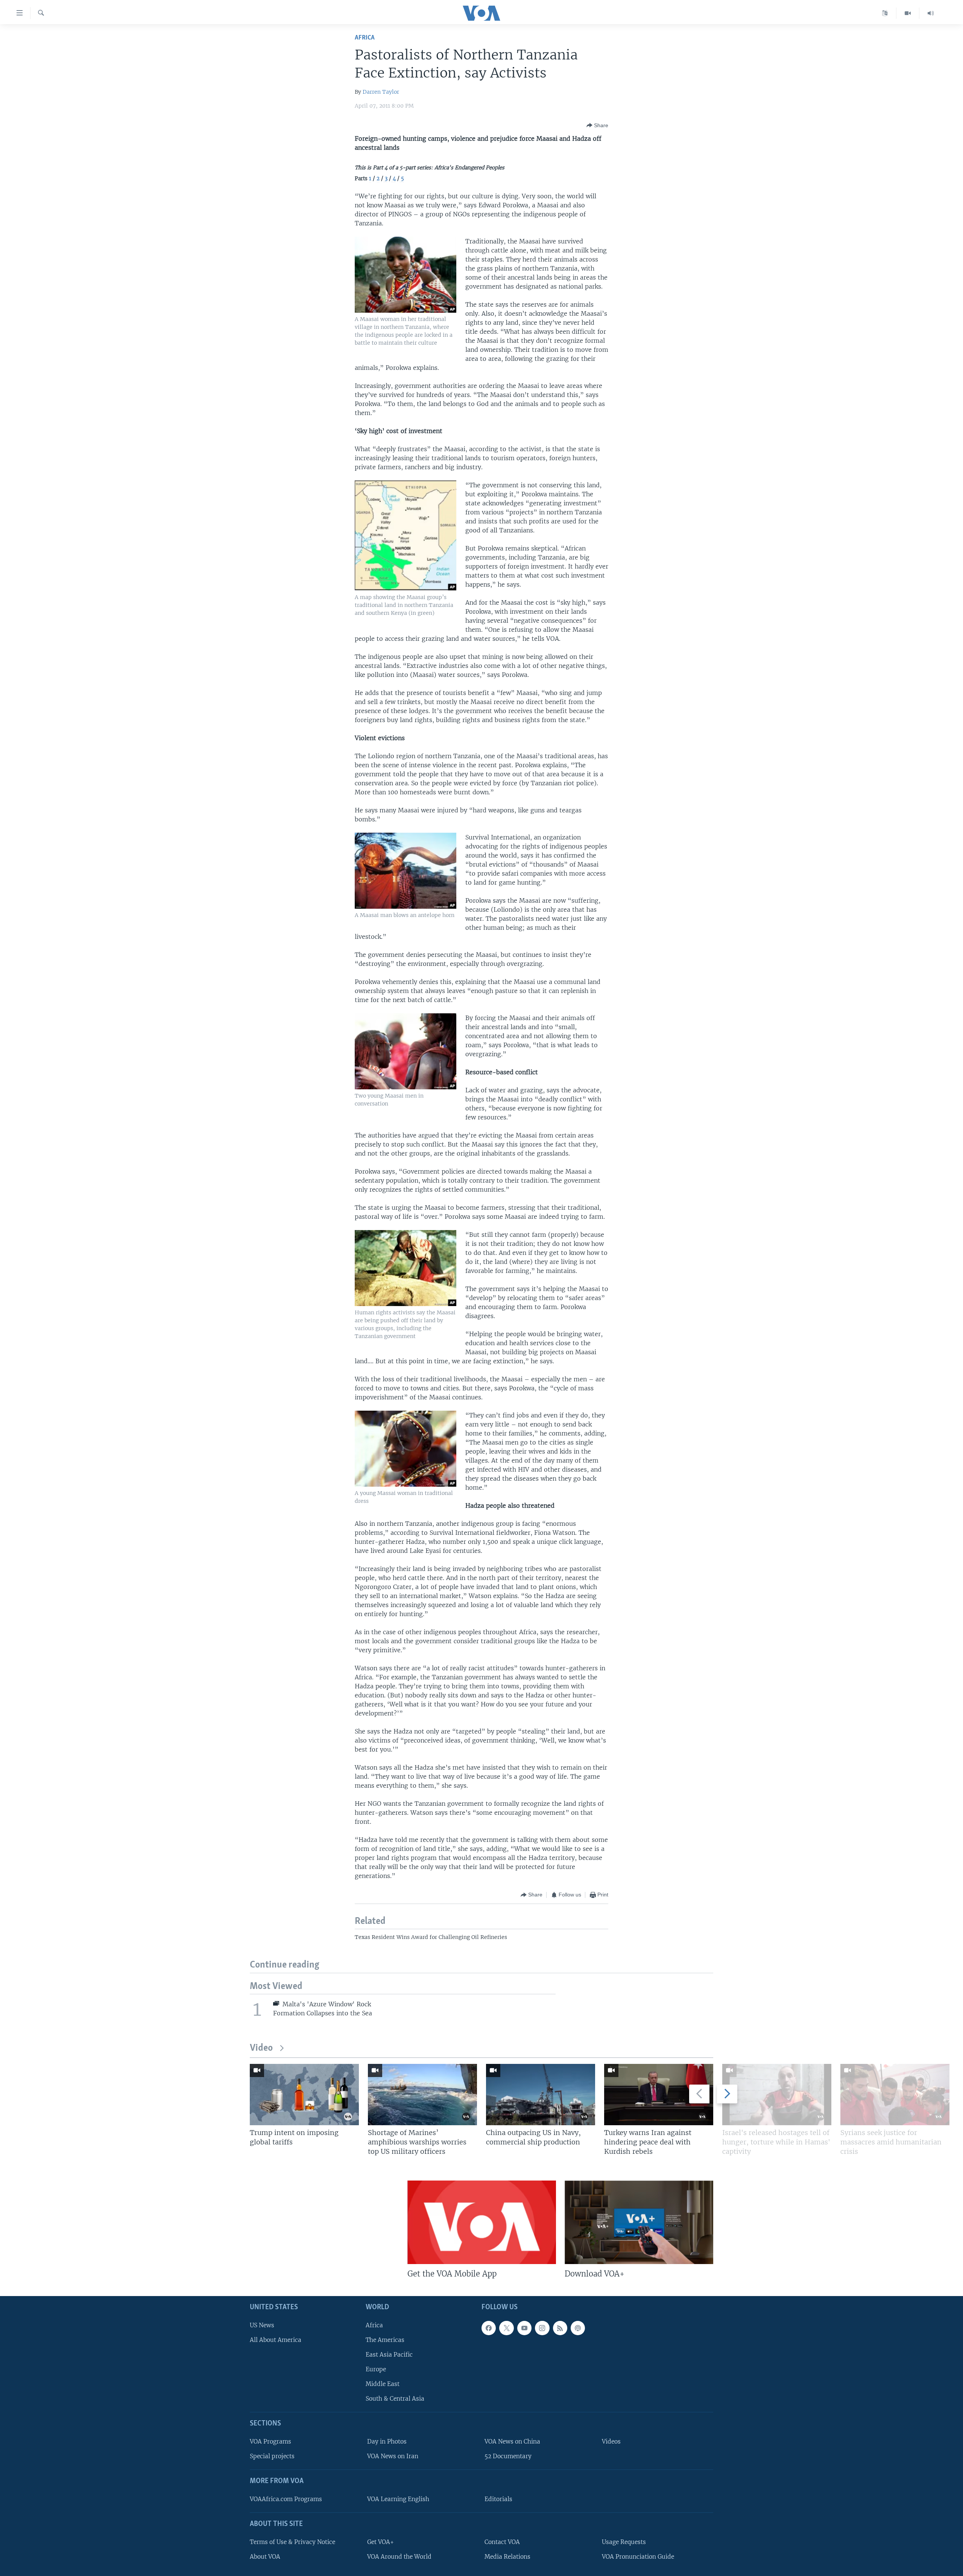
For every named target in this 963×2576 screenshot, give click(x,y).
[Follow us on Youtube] (524, 2328)
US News (262, 2325)
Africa (365, 38)
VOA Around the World (399, 2557)
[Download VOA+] (639, 2222)
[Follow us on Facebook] (489, 2328)
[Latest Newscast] (931, 13)
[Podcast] (578, 2328)
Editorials (498, 2499)
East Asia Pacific (389, 2355)
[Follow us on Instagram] (542, 2328)
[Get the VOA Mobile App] (482, 2222)
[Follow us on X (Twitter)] (506, 2328)
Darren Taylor (381, 92)
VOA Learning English (398, 2499)
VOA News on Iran (393, 2456)
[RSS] (560, 2328)
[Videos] (908, 13)
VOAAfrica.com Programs (286, 2499)
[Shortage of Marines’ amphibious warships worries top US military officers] (422, 2095)
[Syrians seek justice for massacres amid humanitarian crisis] (895, 2095)
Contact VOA (502, 2542)
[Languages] (885, 13)
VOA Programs (270, 2441)
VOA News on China (512, 2441)
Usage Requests (624, 2542)
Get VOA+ (380, 2542)
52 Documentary (508, 2456)
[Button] (597, 125)
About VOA (265, 2557)
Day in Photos (387, 2441)
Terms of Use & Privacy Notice (292, 2542)
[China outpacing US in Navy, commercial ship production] (541, 2095)
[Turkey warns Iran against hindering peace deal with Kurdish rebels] (659, 2095)
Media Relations (507, 2557)
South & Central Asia (395, 2399)
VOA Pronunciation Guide (638, 2557)
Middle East (383, 2384)
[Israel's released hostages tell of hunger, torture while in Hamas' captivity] (777, 2095)
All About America (276, 2340)
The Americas (385, 2340)
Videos (611, 2441)
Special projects (272, 2456)
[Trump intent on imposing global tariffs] (304, 2095)
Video (261, 2048)
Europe (376, 2369)
